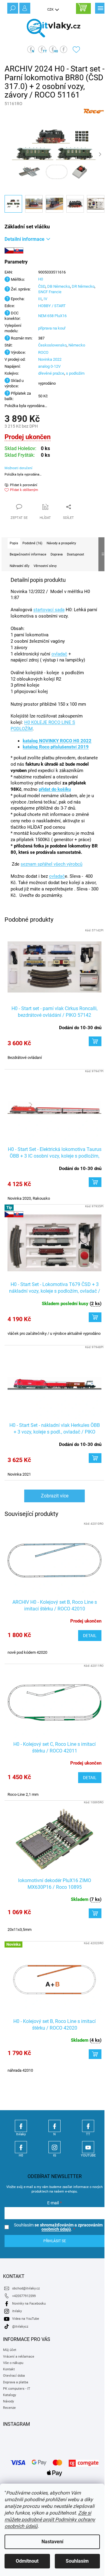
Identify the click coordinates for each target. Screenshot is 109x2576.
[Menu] (100, 8)
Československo (52, 345)
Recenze (9, 2408)
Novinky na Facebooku (29, 2304)
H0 (41, 279)
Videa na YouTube (26, 2319)
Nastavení (52, 2542)
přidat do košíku (55, 789)
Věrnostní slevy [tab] (45, 566)
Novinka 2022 (50, 359)
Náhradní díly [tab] (20, 566)
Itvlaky (21, 2126)
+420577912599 (24, 2296)
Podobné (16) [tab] (32, 543)
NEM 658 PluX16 (52, 316)
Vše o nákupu (13, 2363)
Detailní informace (25, 239)
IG (54, 2147)
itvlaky (17, 2311)
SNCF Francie (50, 292)
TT (88, 2126)
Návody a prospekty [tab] (61, 543)
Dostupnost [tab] (76, 554)
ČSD (42, 286)
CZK (51, 10)
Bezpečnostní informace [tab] (28, 554)
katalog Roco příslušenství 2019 (56, 747)
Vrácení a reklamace (19, 2357)
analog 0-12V (49, 366)
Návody (8, 2401)
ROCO (43, 352)
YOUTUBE (88, 2147)
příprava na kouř (52, 328)
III (40, 299)
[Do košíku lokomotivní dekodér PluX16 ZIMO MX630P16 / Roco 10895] (95, 1913)
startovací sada (49, 610)
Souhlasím (77, 2561)
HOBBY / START (52, 306)
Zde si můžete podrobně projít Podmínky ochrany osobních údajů (50, 2520)
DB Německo (59, 286)
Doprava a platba (16, 2382)
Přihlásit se (55, 2241)
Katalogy (10, 2395)
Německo (77, 345)
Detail (90, 1636)
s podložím (75, 373)
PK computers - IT (17, 2389)
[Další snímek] (100, 154)
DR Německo (83, 286)
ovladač (59, 654)
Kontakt (9, 2369)
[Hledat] (12, 8)
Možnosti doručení (18, 468)
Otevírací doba (14, 2376)
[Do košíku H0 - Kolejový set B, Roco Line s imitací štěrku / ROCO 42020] (95, 2054)
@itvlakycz (20, 2327)
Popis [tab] (14, 543)
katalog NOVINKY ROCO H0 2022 (57, 741)
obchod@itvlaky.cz (26, 2288)
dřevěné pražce (51, 373)
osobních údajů (56, 2229)
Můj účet (10, 2350)
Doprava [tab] (57, 554)
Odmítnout (27, 2561)
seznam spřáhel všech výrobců (51, 864)
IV (45, 299)
